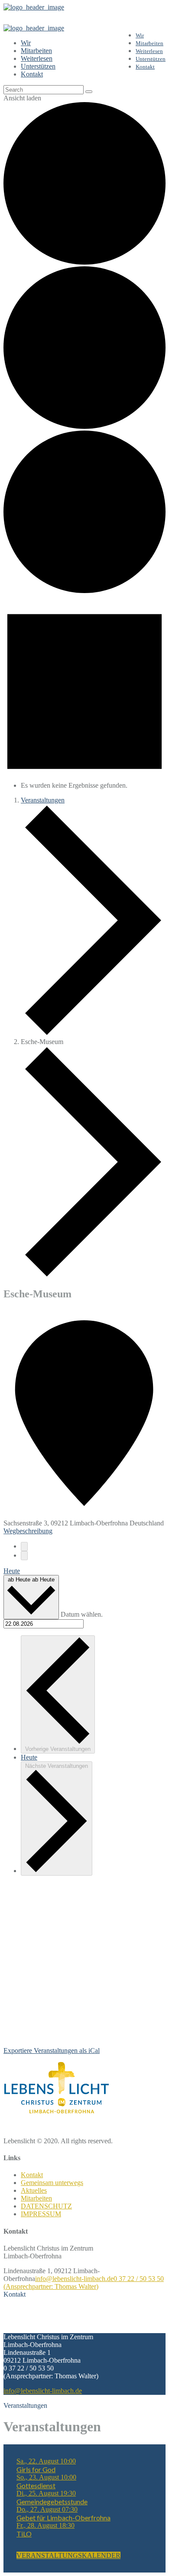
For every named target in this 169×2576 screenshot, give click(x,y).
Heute (12, 1571)
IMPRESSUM (41, 2214)
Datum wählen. (82, 1614)
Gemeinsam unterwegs (52, 2183)
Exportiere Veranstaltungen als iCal (52, 2051)
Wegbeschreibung (28, 1531)
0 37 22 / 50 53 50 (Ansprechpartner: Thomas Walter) (84, 2283)
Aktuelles (34, 2190)
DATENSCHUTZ (46, 2206)
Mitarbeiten (36, 2198)
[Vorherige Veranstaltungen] (24, 1547)
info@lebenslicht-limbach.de (74, 2279)
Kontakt (32, 2175)
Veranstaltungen (43, 800)
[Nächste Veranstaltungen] (24, 1556)
